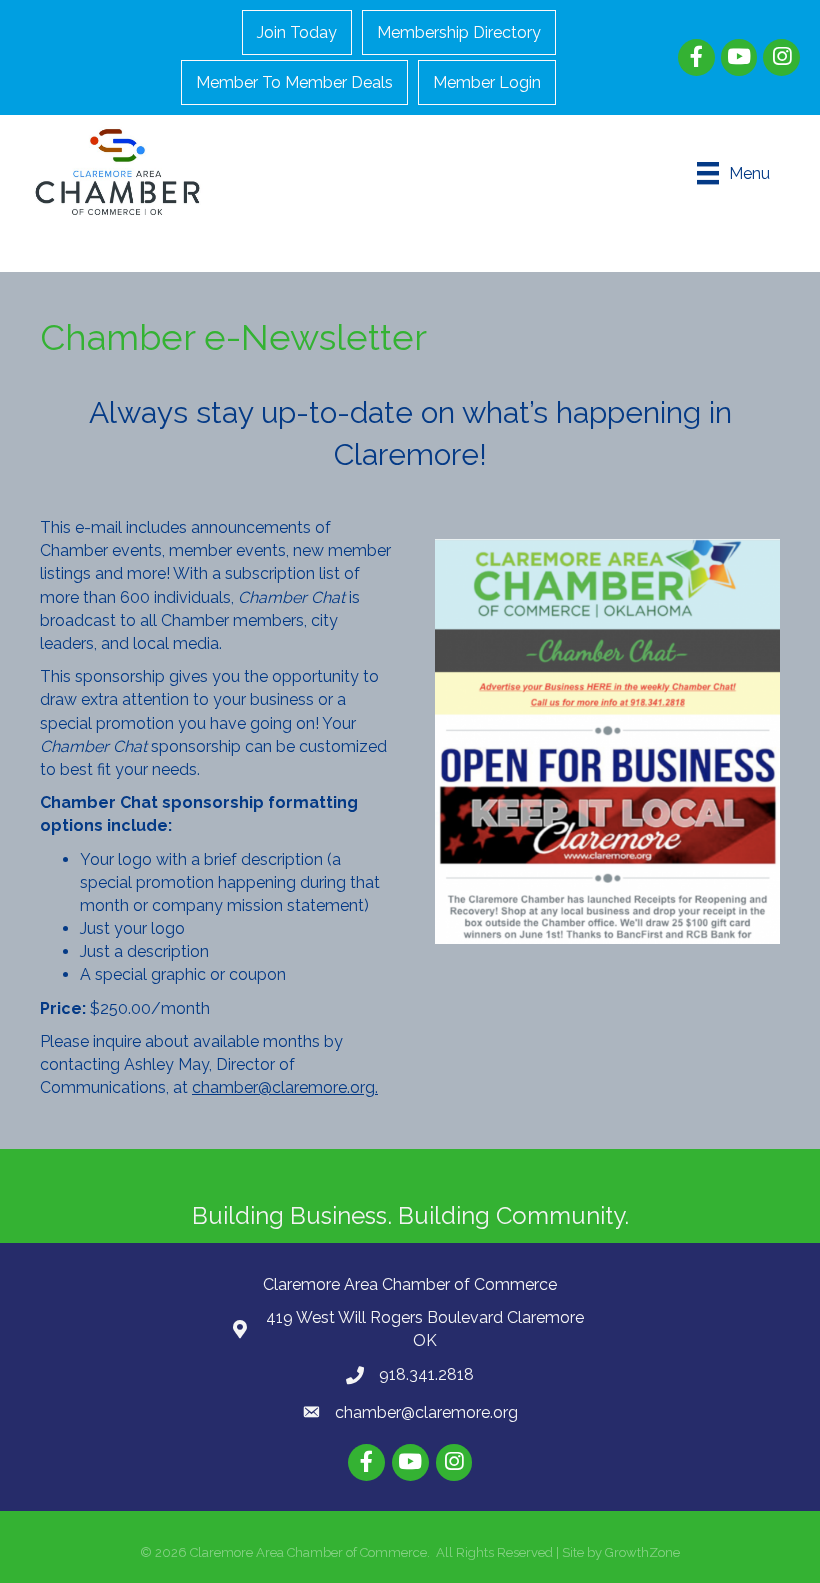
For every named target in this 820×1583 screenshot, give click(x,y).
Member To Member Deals (294, 82)
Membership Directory (459, 32)
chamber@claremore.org (426, 1412)
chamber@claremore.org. (285, 1087)
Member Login (487, 82)
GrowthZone (642, 1552)
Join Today (297, 32)
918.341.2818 (426, 1374)
